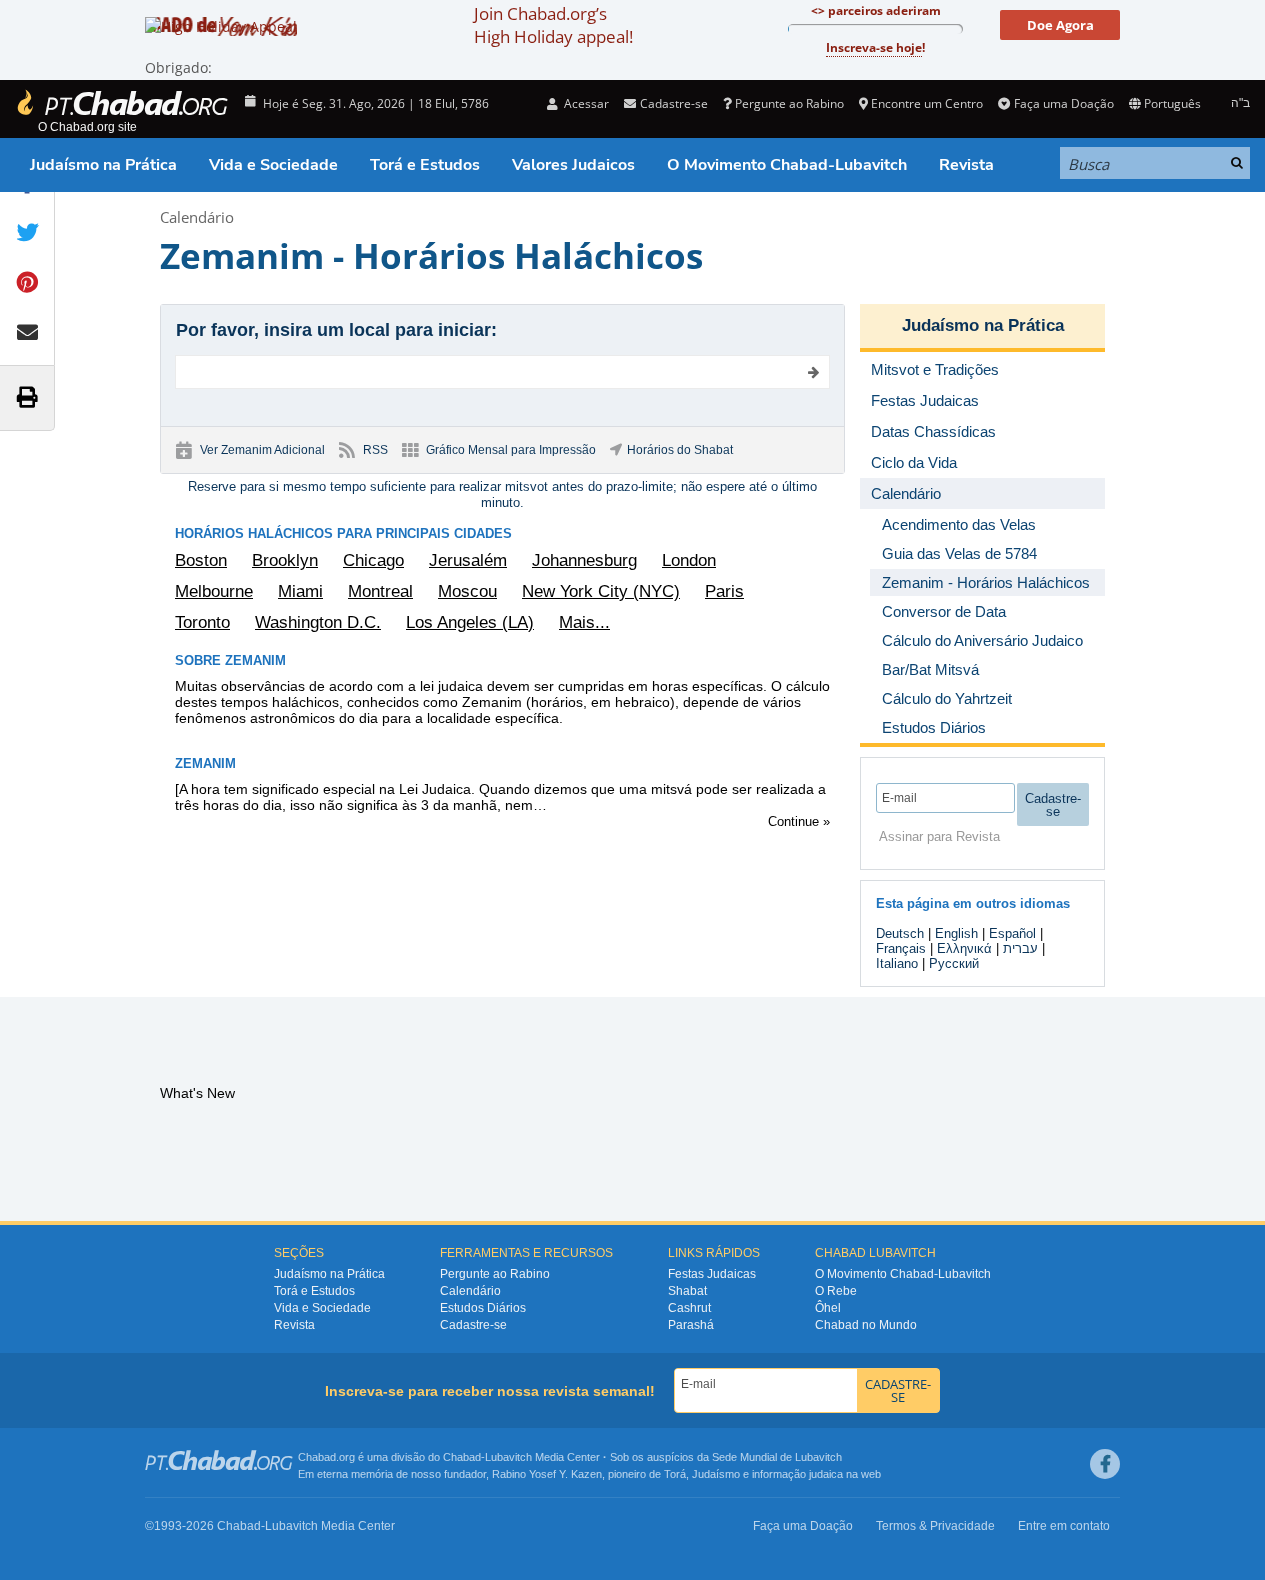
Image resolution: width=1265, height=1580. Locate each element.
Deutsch (900, 933)
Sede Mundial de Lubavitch (777, 1457)
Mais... (584, 622)
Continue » (799, 821)
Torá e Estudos (425, 165)
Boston (201, 560)
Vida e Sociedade (273, 165)
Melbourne (214, 591)
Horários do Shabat (680, 450)
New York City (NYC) (601, 591)
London (689, 560)
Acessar (585, 103)
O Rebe (836, 1291)
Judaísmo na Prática (103, 165)
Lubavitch (508, 1457)
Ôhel (828, 1308)
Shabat (687, 1291)
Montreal (380, 591)
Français (901, 948)
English (956, 933)
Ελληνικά (964, 948)
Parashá (691, 1325)
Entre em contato (1064, 1526)
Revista (966, 165)
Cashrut (689, 1308)
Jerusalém (468, 560)
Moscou (467, 591)
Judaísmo (716, 1474)
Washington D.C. (318, 622)
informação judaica (797, 1474)
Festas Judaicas (712, 1274)
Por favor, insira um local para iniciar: (336, 330)
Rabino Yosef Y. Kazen (547, 1474)
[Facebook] (1105, 1464)
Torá (675, 1474)
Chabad (462, 1457)
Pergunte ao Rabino (789, 103)
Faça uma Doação (1063, 103)
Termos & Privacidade (935, 1526)
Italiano (897, 963)
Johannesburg (584, 560)
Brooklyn (285, 560)
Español (1012, 933)
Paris (724, 591)
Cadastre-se (473, 1325)
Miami (300, 591)
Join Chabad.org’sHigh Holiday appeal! (553, 25)
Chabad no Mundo (866, 1325)
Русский (954, 963)
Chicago (373, 560)
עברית (1020, 948)
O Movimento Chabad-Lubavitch (787, 165)
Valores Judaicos (573, 165)
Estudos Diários (483, 1308)
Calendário (197, 217)
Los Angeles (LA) (470, 622)
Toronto (202, 622)
